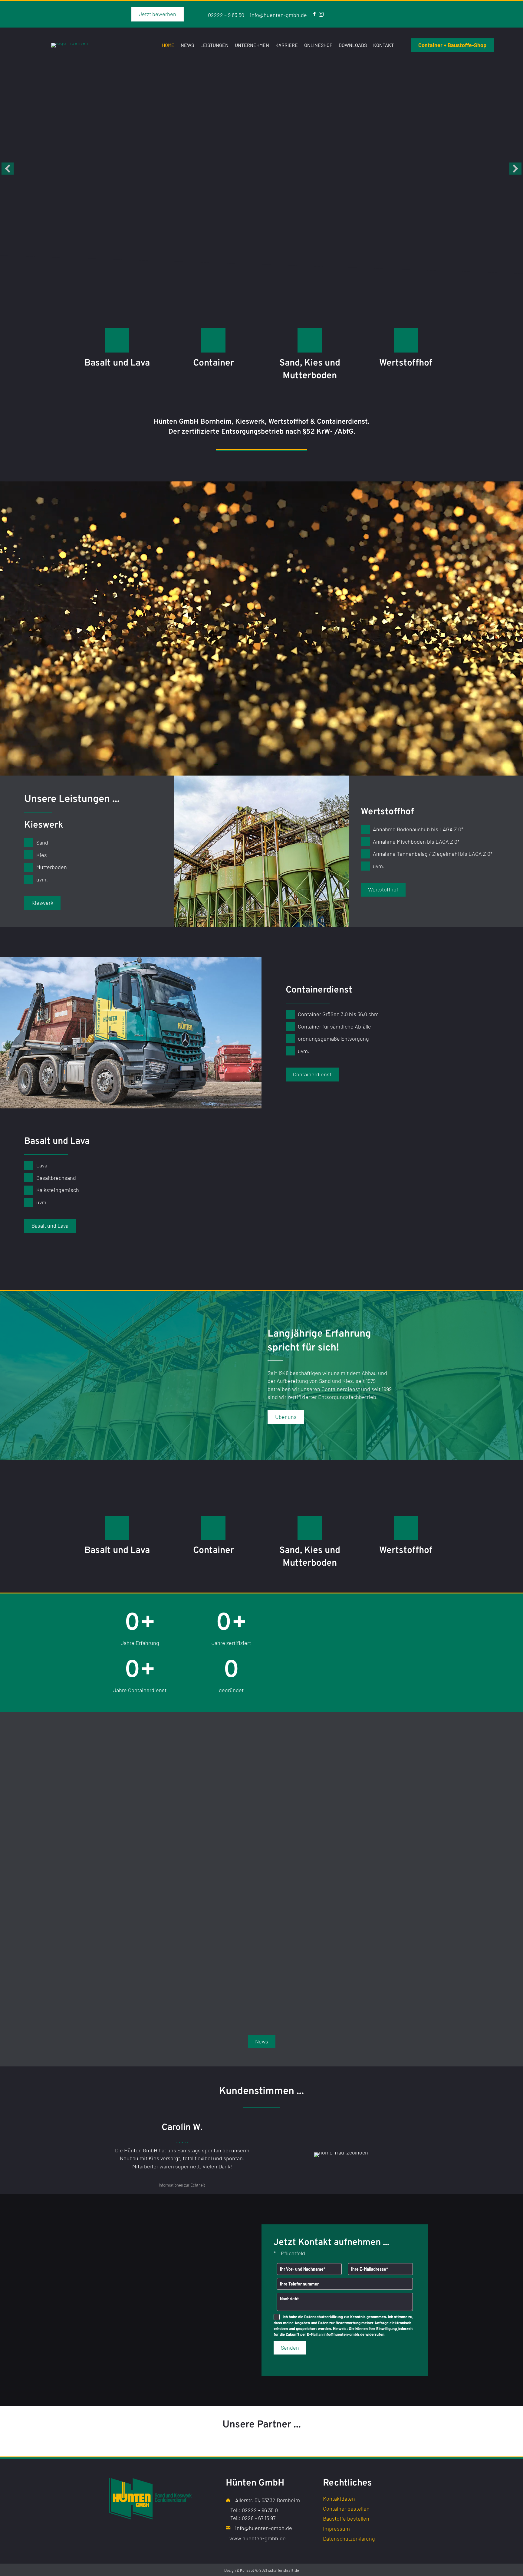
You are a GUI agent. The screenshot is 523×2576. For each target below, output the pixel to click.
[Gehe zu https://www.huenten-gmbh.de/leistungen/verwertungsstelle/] (406, 340)
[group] (140, 1629)
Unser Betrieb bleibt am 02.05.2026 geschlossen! (260, 1924)
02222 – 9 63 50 (226, 15)
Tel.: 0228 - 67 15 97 (253, 2518)
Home (168, 45)
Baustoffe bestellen (346, 2519)
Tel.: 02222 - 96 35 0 (254, 2510)
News (187, 45)
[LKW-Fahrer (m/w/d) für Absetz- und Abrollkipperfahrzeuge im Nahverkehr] (153, 1821)
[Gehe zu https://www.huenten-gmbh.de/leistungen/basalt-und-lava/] (117, 340)
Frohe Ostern (349, 1913)
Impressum (336, 2529)
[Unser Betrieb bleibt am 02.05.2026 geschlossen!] (261, 1834)
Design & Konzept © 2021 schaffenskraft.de (262, 2570)
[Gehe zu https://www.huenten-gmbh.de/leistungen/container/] (213, 340)
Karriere (287, 45)
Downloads (353, 45)
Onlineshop (318, 45)
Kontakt (383, 45)
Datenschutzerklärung (324, 2317)
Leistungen (214, 45)
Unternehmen (252, 45)
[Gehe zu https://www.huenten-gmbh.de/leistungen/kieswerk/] (310, 340)
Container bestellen (346, 2509)
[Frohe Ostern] (370, 1834)
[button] (8, 169)
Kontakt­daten (339, 2499)
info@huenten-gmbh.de (278, 15)
